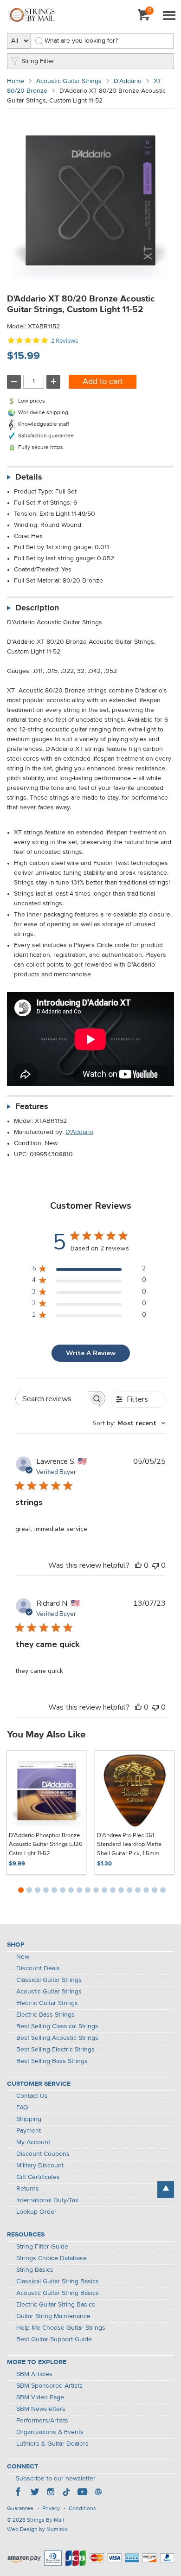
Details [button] (29, 477)
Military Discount (40, 2166)
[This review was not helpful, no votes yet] (155, 1565)
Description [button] (37, 608)
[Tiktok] (66, 2493)
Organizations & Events (50, 2432)
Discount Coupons (43, 2154)
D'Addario (128, 81)
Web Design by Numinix (37, 2530)
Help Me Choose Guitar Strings (61, 2328)
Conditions (82, 2509)
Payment (29, 2131)
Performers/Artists (42, 2421)
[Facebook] (19, 2493)
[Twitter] (35, 2493)
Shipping (29, 2119)
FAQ (22, 2108)
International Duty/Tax (47, 2200)
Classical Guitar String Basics (58, 2281)
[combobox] (129, 1423)
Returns (28, 2189)
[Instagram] (51, 2493)
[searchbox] (52, 1399)
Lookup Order (36, 2212)
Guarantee (20, 2509)
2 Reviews (65, 341)
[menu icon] (169, 16)
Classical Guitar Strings (49, 1980)
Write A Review (91, 1353)
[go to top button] (166, 2190)
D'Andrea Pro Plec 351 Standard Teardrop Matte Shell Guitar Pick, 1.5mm (129, 1845)
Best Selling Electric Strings (55, 2050)
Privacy (51, 2509)
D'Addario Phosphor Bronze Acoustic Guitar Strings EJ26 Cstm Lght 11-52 (46, 1845)
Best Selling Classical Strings (57, 2026)
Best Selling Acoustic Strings (57, 2038)
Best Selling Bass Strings (52, 2061)
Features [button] (32, 1107)
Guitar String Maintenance (53, 2316)
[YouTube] (82, 2493)
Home (16, 81)
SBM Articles (34, 2374)
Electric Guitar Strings (47, 2003)
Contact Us (32, 2096)
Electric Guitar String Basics (56, 2305)
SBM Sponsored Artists (49, 2386)
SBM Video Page (40, 2397)
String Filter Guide (42, 2247)
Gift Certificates (38, 2177)
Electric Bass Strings (45, 2015)
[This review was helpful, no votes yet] (138, 1565)
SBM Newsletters (41, 2409)
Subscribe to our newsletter (56, 2479)
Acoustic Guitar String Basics (58, 2293)
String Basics (35, 2270)
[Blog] (98, 2493)
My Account (33, 2142)
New (23, 1957)
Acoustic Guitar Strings (69, 81)
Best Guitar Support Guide (54, 2339)
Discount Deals (38, 1968)
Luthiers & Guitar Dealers (52, 2444)
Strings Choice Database (52, 2258)
